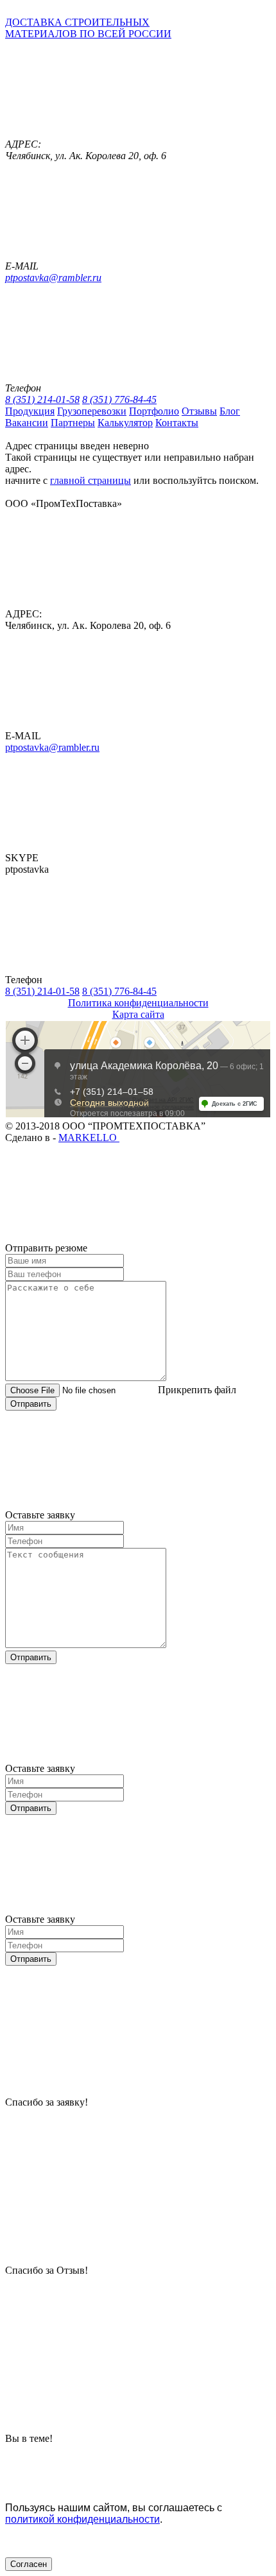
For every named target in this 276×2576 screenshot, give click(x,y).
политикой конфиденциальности (82, 2519)
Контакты (177, 423)
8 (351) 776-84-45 (119, 399)
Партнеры (73, 423)
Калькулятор (125, 423)
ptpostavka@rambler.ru (53, 278)
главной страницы (91, 480)
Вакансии (27, 423)
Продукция (30, 411)
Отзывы (199, 411)
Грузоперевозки (92, 411)
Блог (230, 411)
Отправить (31, 1404)
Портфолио (154, 411)
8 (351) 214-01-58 (42, 399)
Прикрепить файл (197, 1390)
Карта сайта (138, 1014)
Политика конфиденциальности (138, 1003)
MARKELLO (89, 1138)
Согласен (29, 2564)
